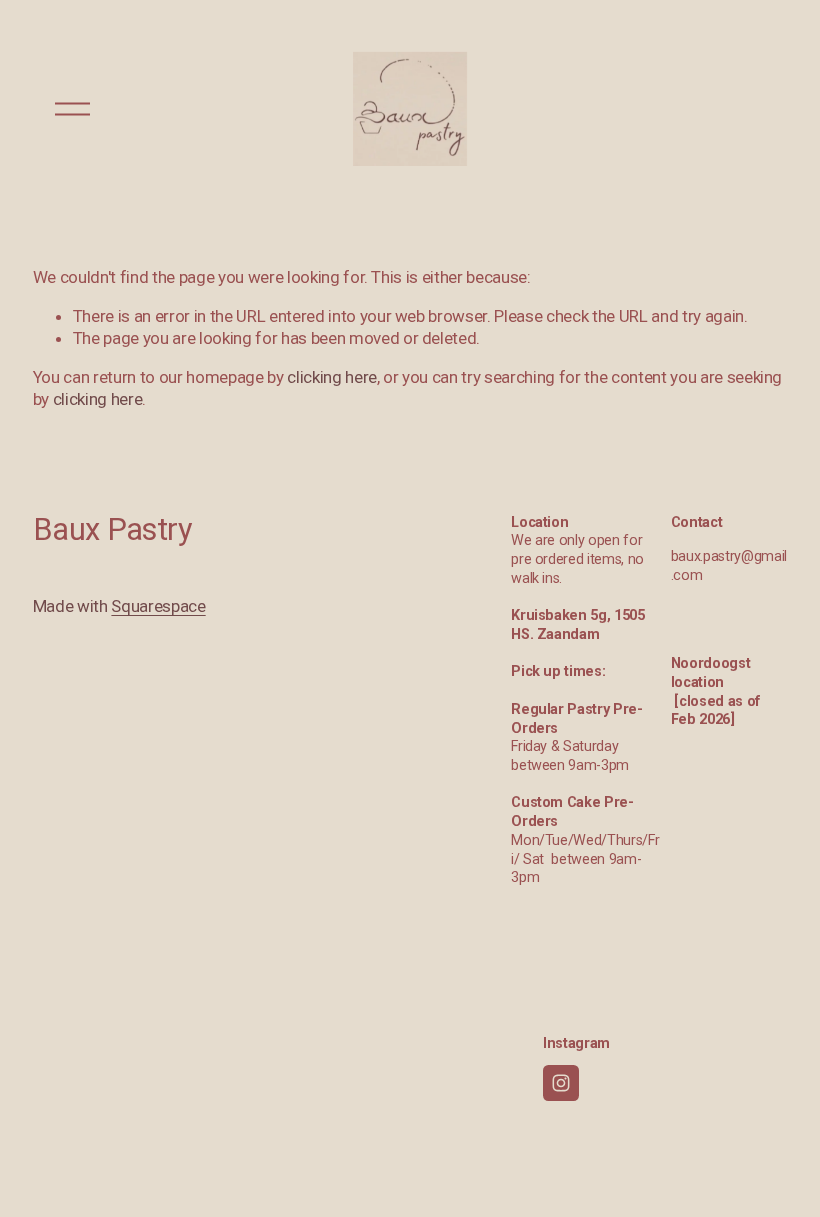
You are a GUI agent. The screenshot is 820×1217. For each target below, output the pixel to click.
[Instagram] (561, 1083)
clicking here (332, 377)
